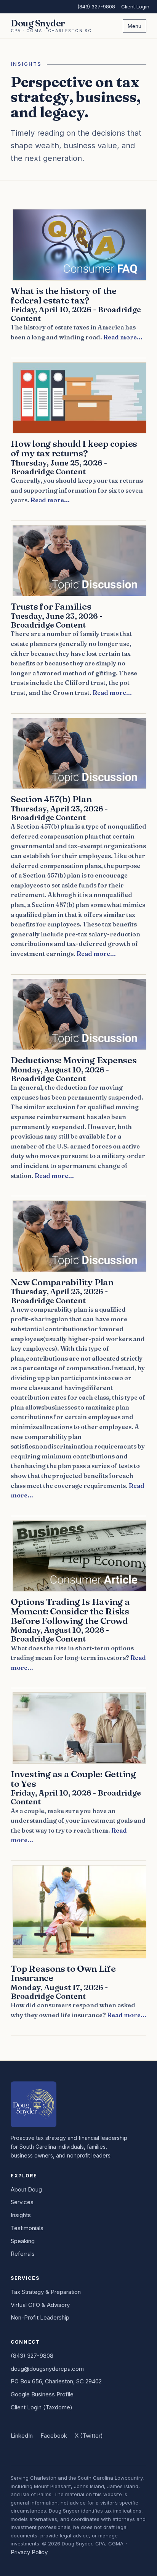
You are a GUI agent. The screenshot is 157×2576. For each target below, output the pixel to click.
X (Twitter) (89, 2436)
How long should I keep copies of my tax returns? (74, 448)
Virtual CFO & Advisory (40, 2305)
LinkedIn (22, 2436)
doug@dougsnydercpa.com (47, 2369)
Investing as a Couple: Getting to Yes (73, 1779)
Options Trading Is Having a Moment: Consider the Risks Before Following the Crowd (70, 1611)
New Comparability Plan (62, 1282)
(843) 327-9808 (96, 6)
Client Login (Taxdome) (42, 2407)
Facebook (54, 2436)
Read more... (123, 337)
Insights (21, 2215)
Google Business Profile (42, 2394)
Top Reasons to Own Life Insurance (63, 1973)
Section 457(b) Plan (51, 799)
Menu (135, 26)
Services (22, 2202)
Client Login (135, 6)
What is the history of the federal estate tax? (64, 295)
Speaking (23, 2241)
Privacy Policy (29, 2552)
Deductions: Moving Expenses (74, 1060)
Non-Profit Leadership (40, 2317)
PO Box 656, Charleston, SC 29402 (56, 2381)
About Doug (26, 2189)
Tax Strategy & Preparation (46, 2292)
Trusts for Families (51, 606)
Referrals (23, 2254)
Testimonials (27, 2228)
